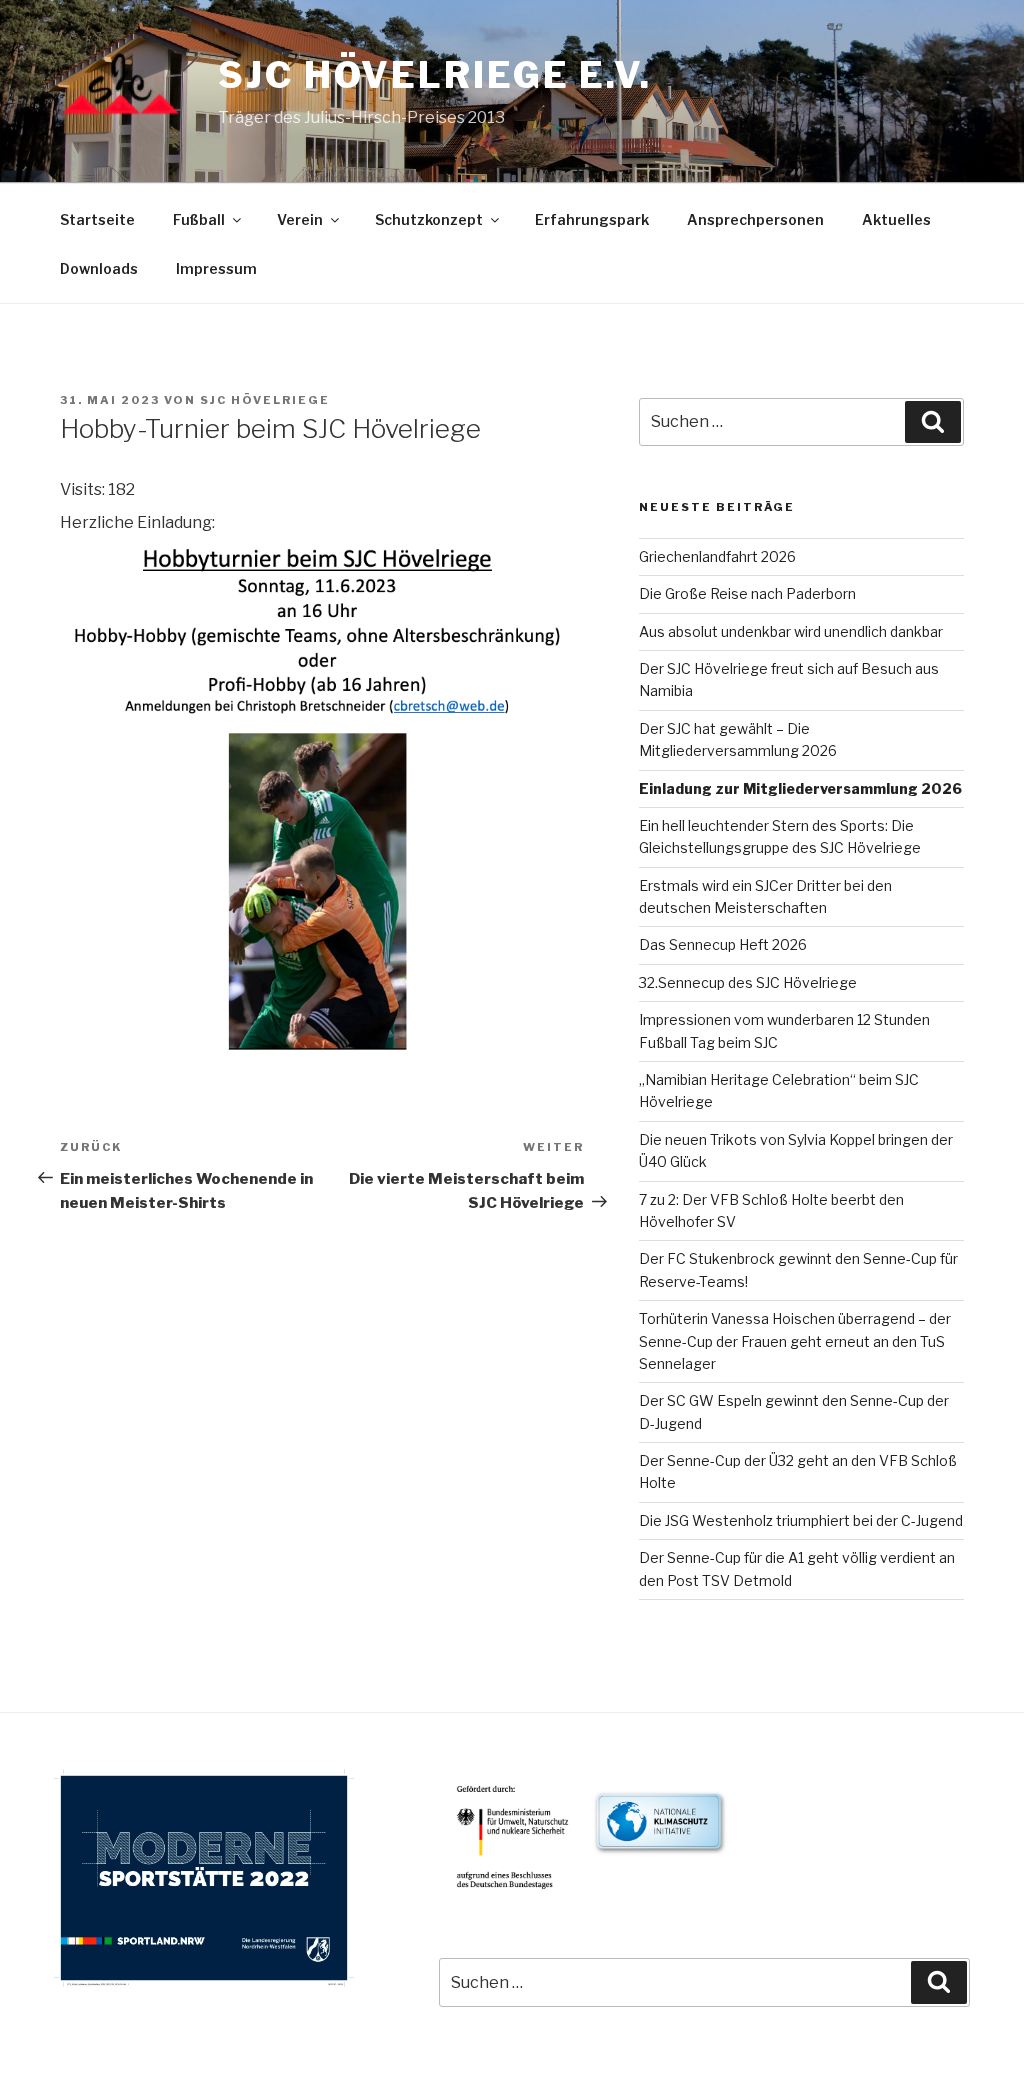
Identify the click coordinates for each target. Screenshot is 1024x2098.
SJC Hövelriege (265, 400)
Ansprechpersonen (755, 219)
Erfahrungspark (592, 219)
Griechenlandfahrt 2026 (717, 556)
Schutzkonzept (429, 219)
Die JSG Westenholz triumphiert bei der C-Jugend (801, 1520)
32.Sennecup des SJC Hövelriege (748, 982)
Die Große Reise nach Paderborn (747, 593)
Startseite (97, 219)
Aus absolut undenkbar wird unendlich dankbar (791, 631)
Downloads (99, 268)
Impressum (216, 268)
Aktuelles (896, 219)
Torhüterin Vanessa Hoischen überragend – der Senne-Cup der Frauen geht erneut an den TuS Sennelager (795, 1341)
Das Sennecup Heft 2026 (723, 944)
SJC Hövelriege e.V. (435, 75)
